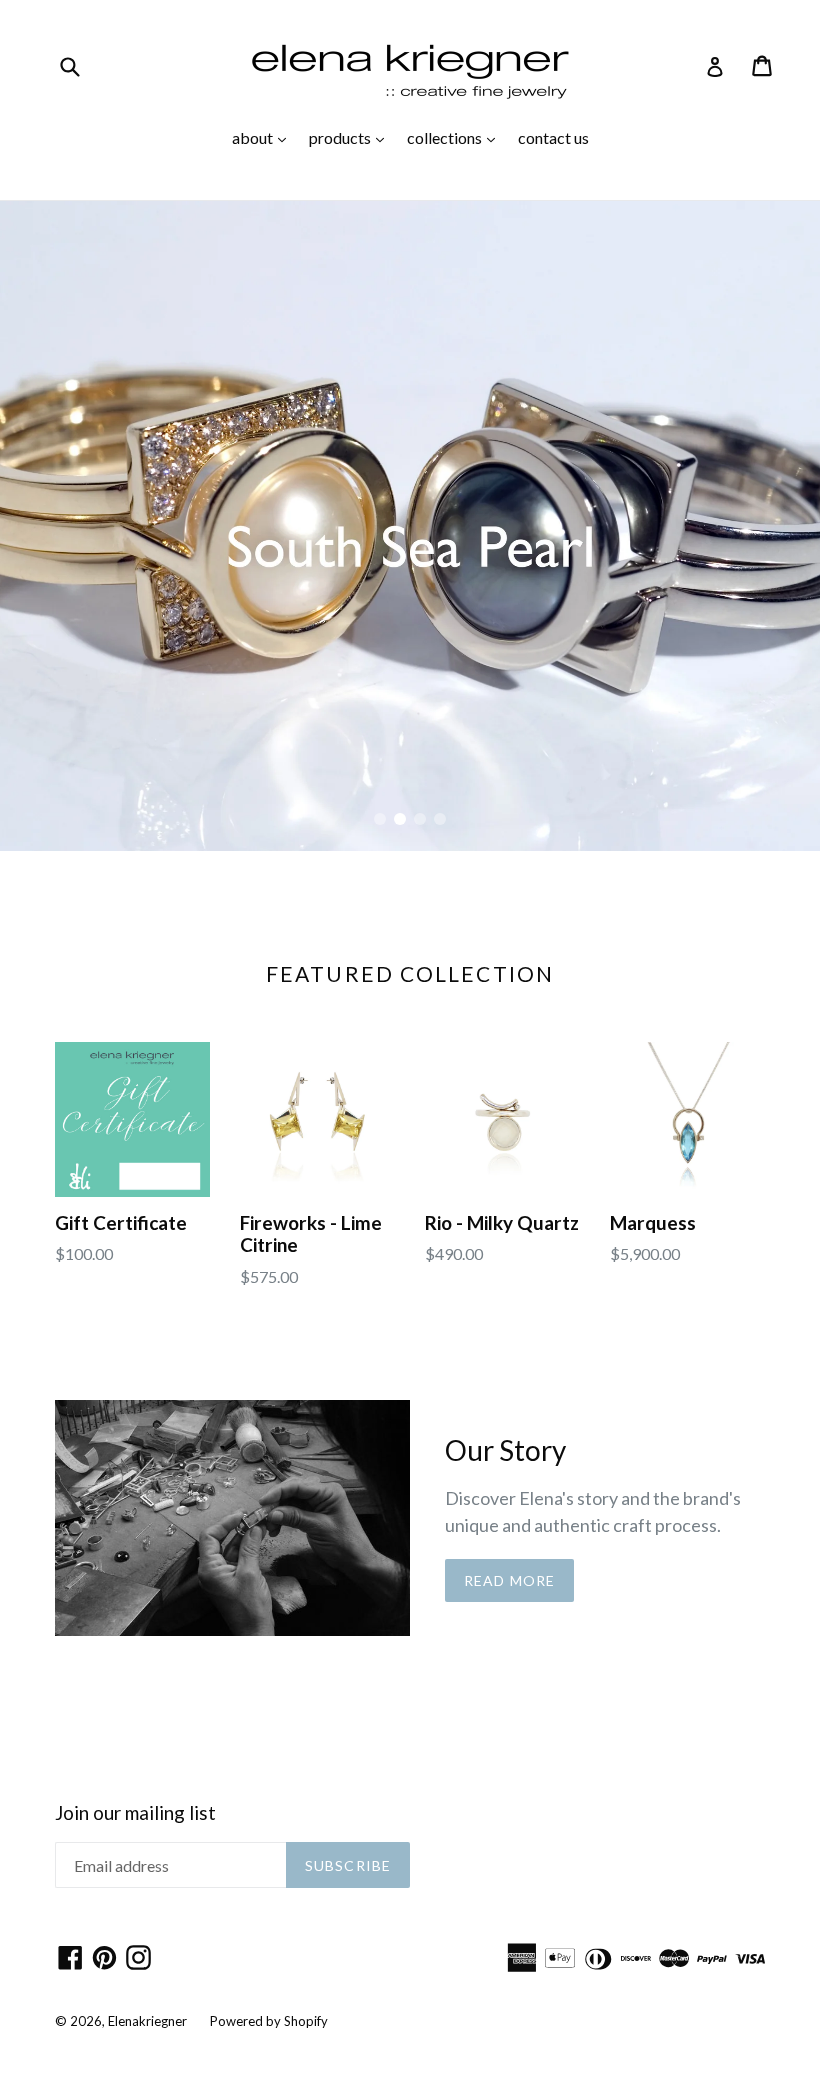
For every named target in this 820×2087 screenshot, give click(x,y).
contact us (553, 137)
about (264, 137)
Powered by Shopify (269, 2021)
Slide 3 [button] (420, 819)
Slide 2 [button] (400, 819)
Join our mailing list (135, 1813)
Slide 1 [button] (380, 819)
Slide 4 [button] (440, 819)
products (351, 137)
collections (456, 137)
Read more (509, 1580)
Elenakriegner (147, 2021)
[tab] (380, 819)
